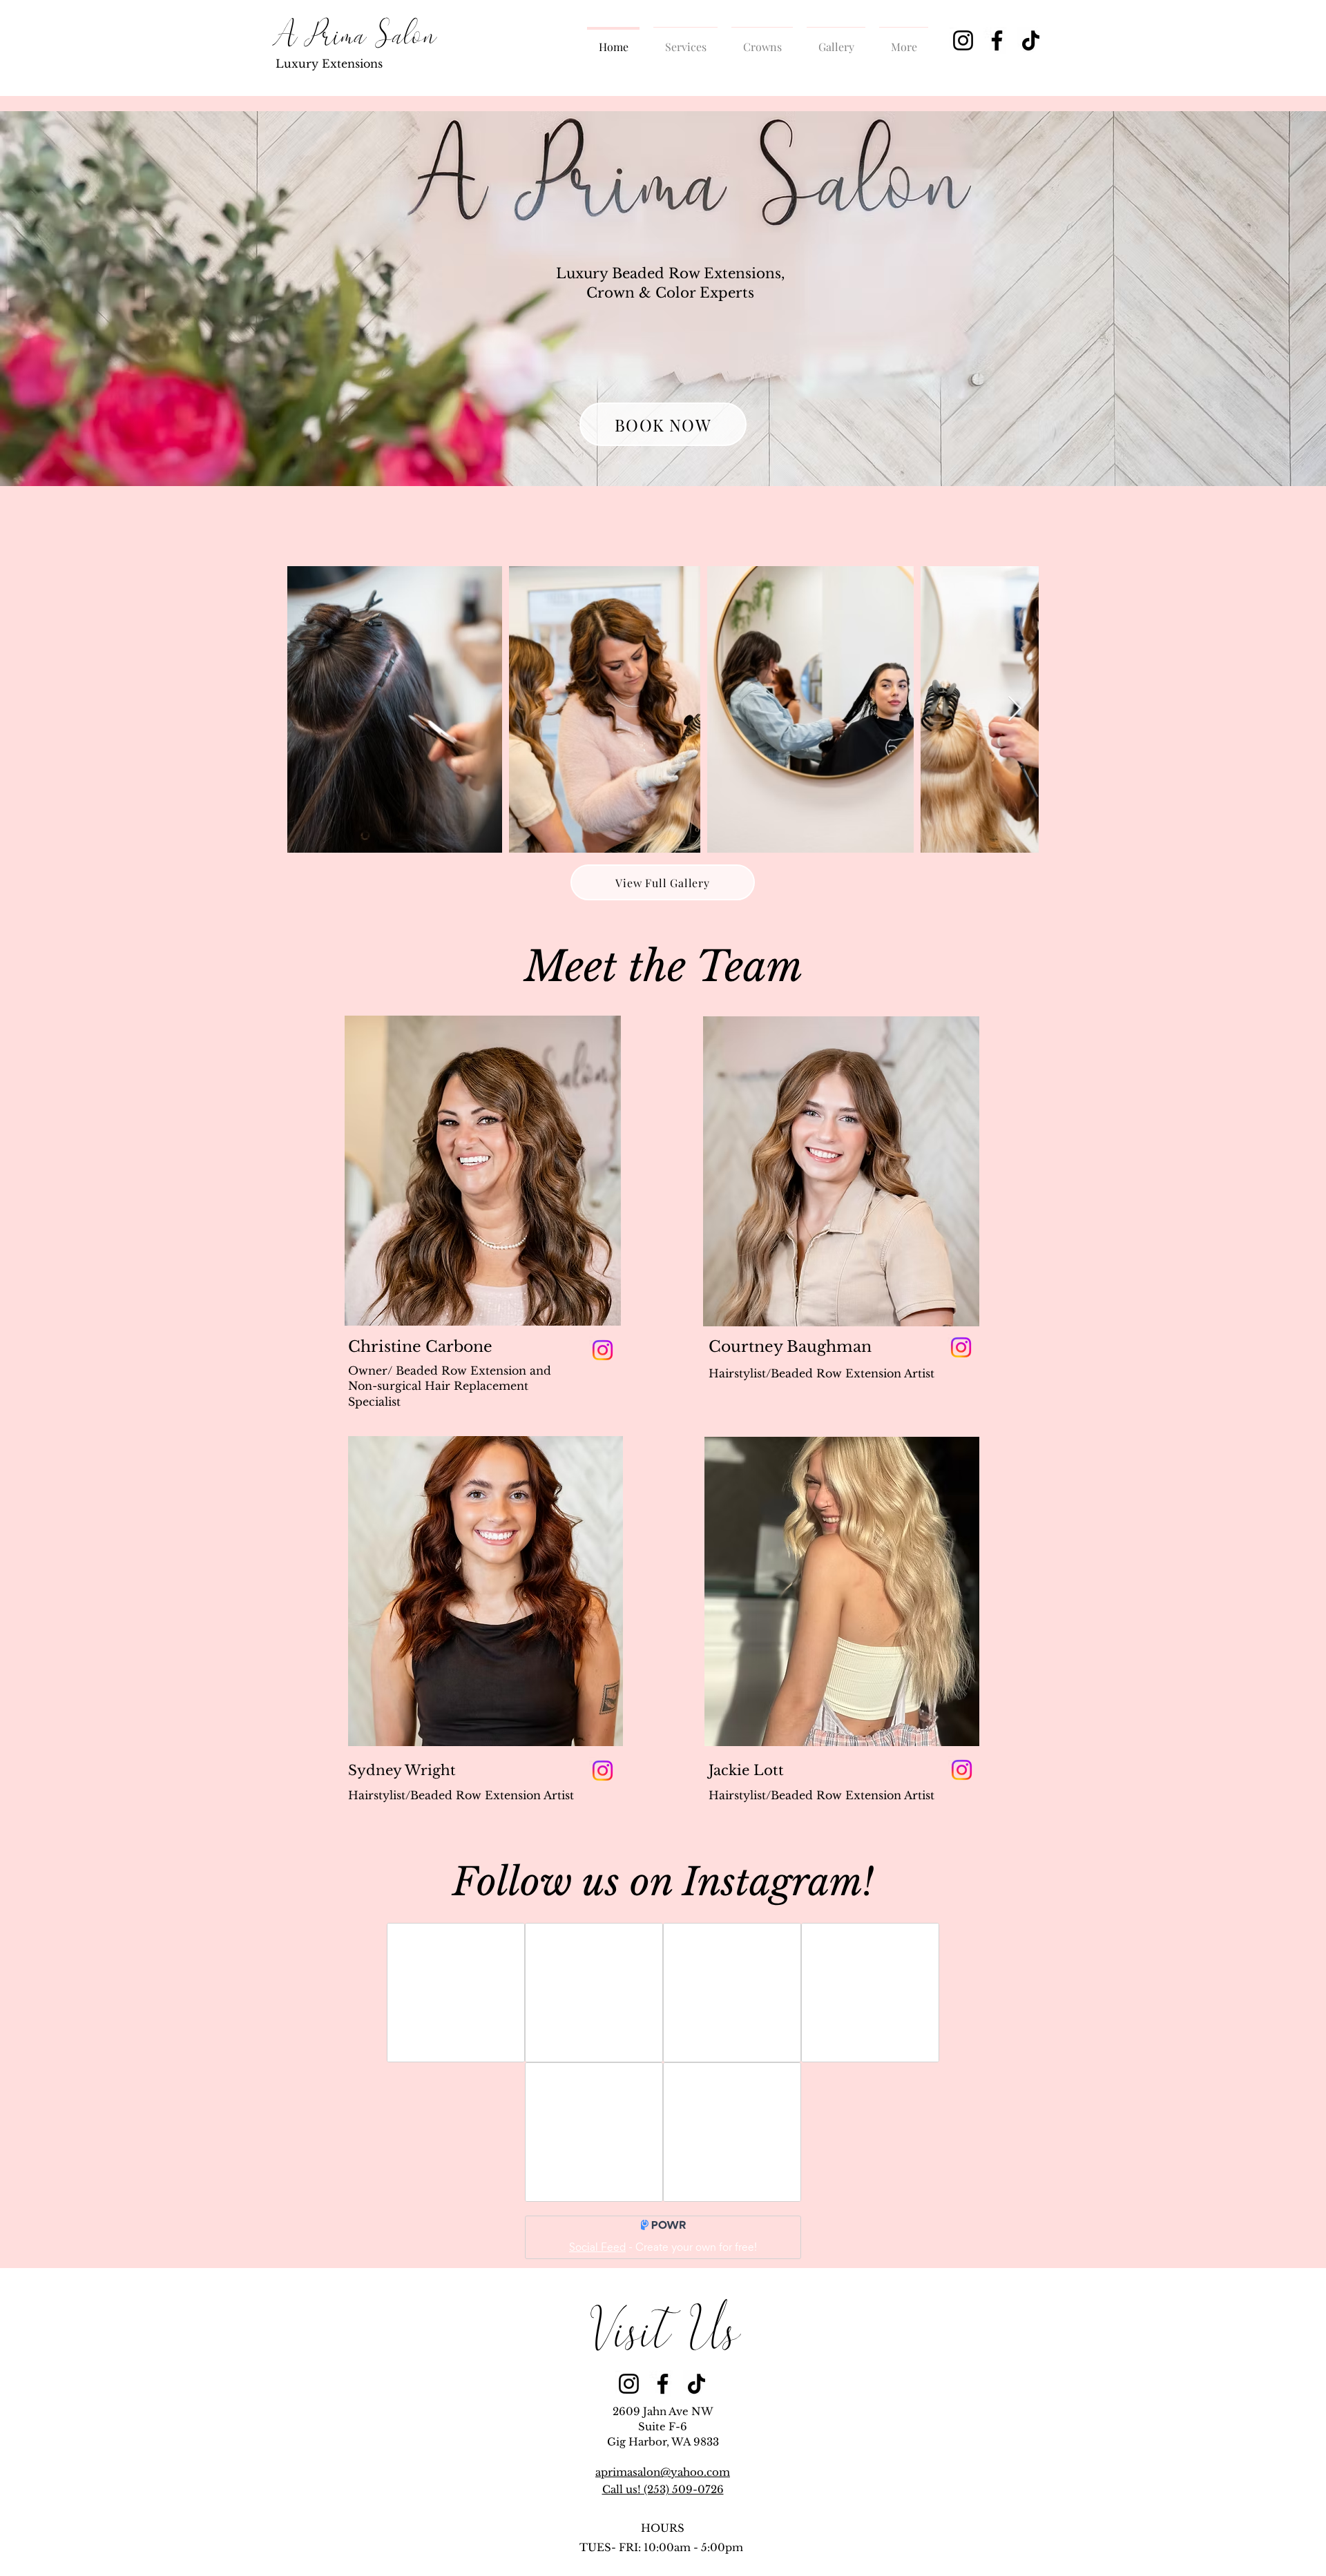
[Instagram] (963, 40)
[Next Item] (1015, 709)
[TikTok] (1031, 40)
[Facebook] (997, 40)
